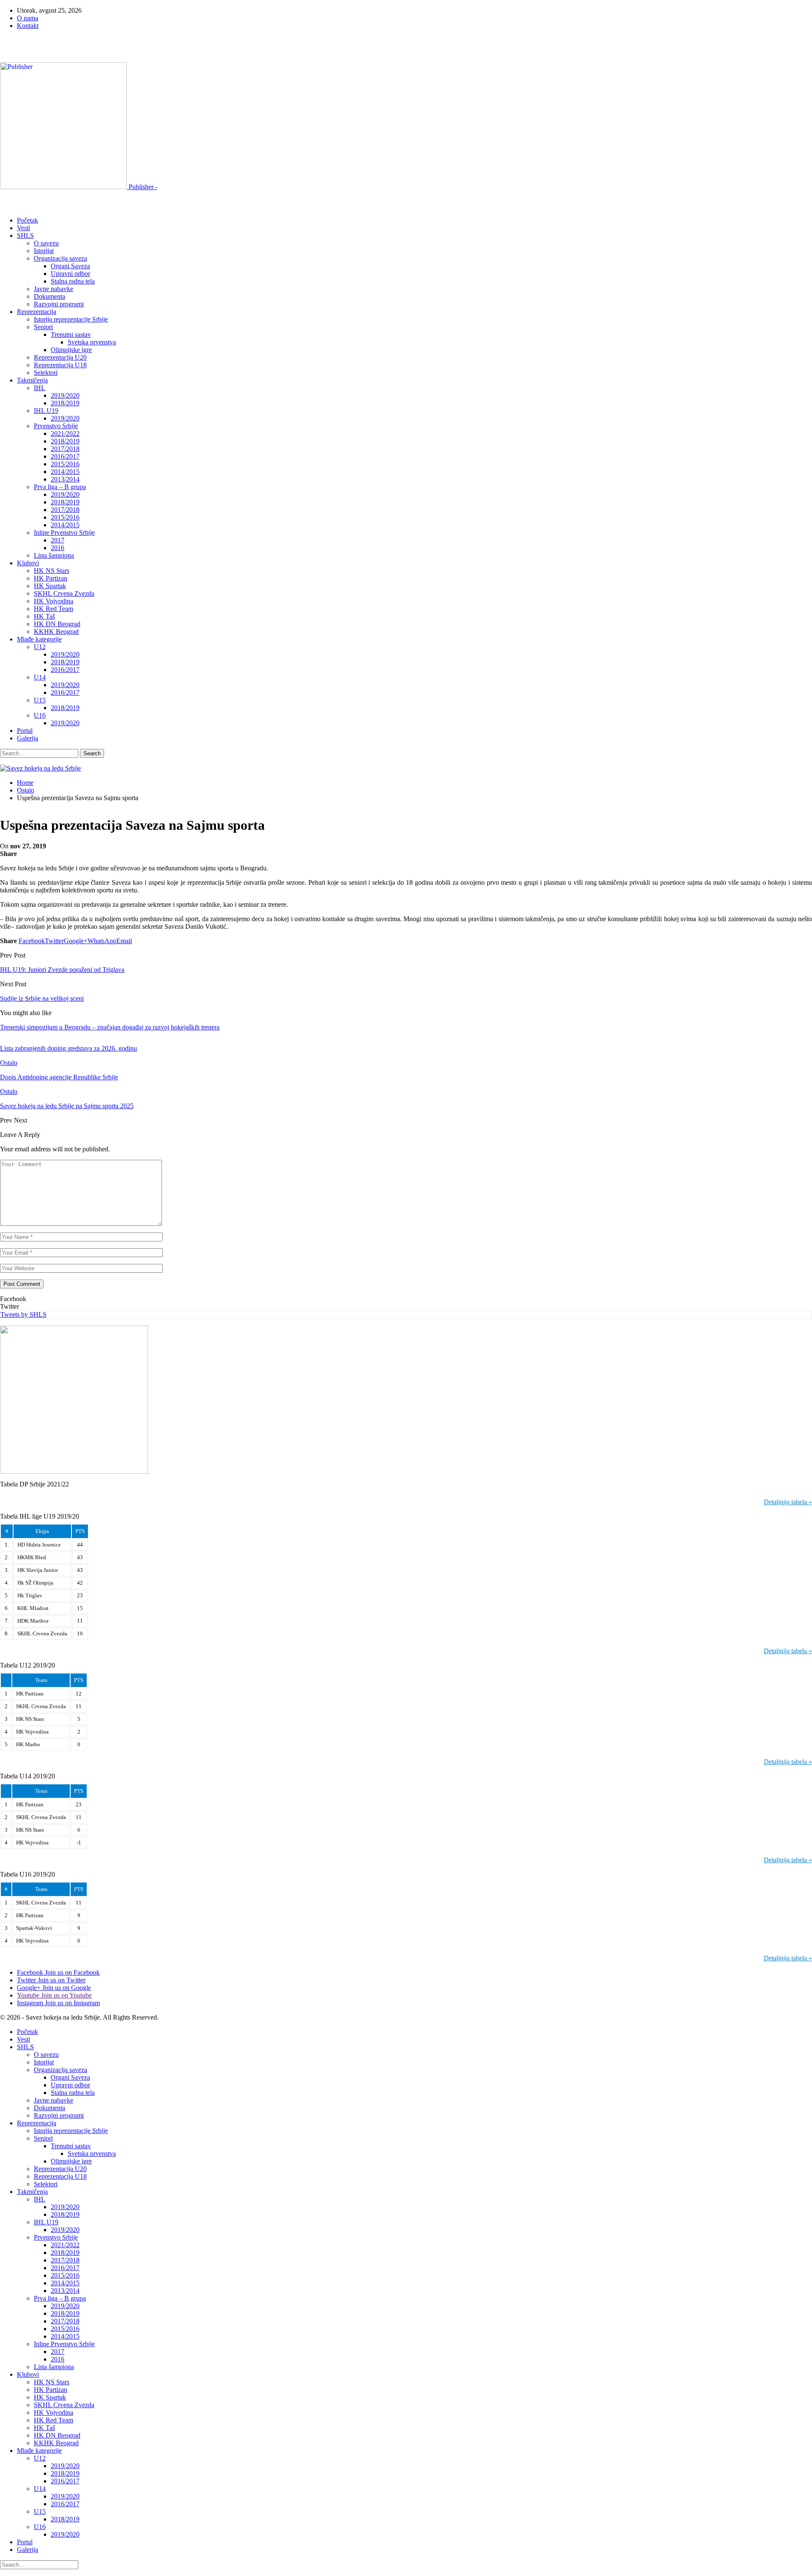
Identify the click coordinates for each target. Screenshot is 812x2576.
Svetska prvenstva (92, 342)
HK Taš (44, 616)
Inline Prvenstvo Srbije (64, 533)
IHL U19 (46, 411)
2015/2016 (65, 464)
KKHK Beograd (56, 632)
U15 (40, 700)
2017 (58, 540)
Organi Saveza (70, 266)
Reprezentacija (37, 312)
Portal (25, 731)
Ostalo (9, 1063)
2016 (58, 548)
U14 (40, 677)
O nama (27, 18)
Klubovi (28, 563)
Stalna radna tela (73, 281)
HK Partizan (51, 578)
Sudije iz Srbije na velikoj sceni (42, 998)
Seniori (43, 327)
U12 (40, 647)
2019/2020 (65, 395)
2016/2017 (65, 456)
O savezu (46, 243)
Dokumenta (49, 296)
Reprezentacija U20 (60, 357)
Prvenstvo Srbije (56, 426)
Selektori (46, 373)
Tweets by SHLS (23, 1314)
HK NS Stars (52, 571)
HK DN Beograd (57, 624)
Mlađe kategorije (39, 639)
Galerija (27, 738)
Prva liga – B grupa (60, 487)
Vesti (23, 228)
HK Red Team (53, 609)
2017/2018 (65, 449)
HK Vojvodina (53, 601)
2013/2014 (65, 479)
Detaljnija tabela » (788, 1502)
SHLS (25, 235)
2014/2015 (65, 472)
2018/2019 (65, 403)
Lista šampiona (54, 555)
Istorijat (44, 251)
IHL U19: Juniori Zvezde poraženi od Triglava (62, 970)
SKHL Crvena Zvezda (64, 593)
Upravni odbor (70, 274)
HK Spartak (50, 586)
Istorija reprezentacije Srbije (71, 319)
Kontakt (28, 26)
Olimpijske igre (71, 350)
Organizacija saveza (60, 258)
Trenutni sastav (71, 334)
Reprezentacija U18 (60, 365)
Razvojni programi (59, 304)
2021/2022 (65, 433)
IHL (40, 388)
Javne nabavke (53, 289)
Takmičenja (32, 380)
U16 (40, 715)
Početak (27, 220)
